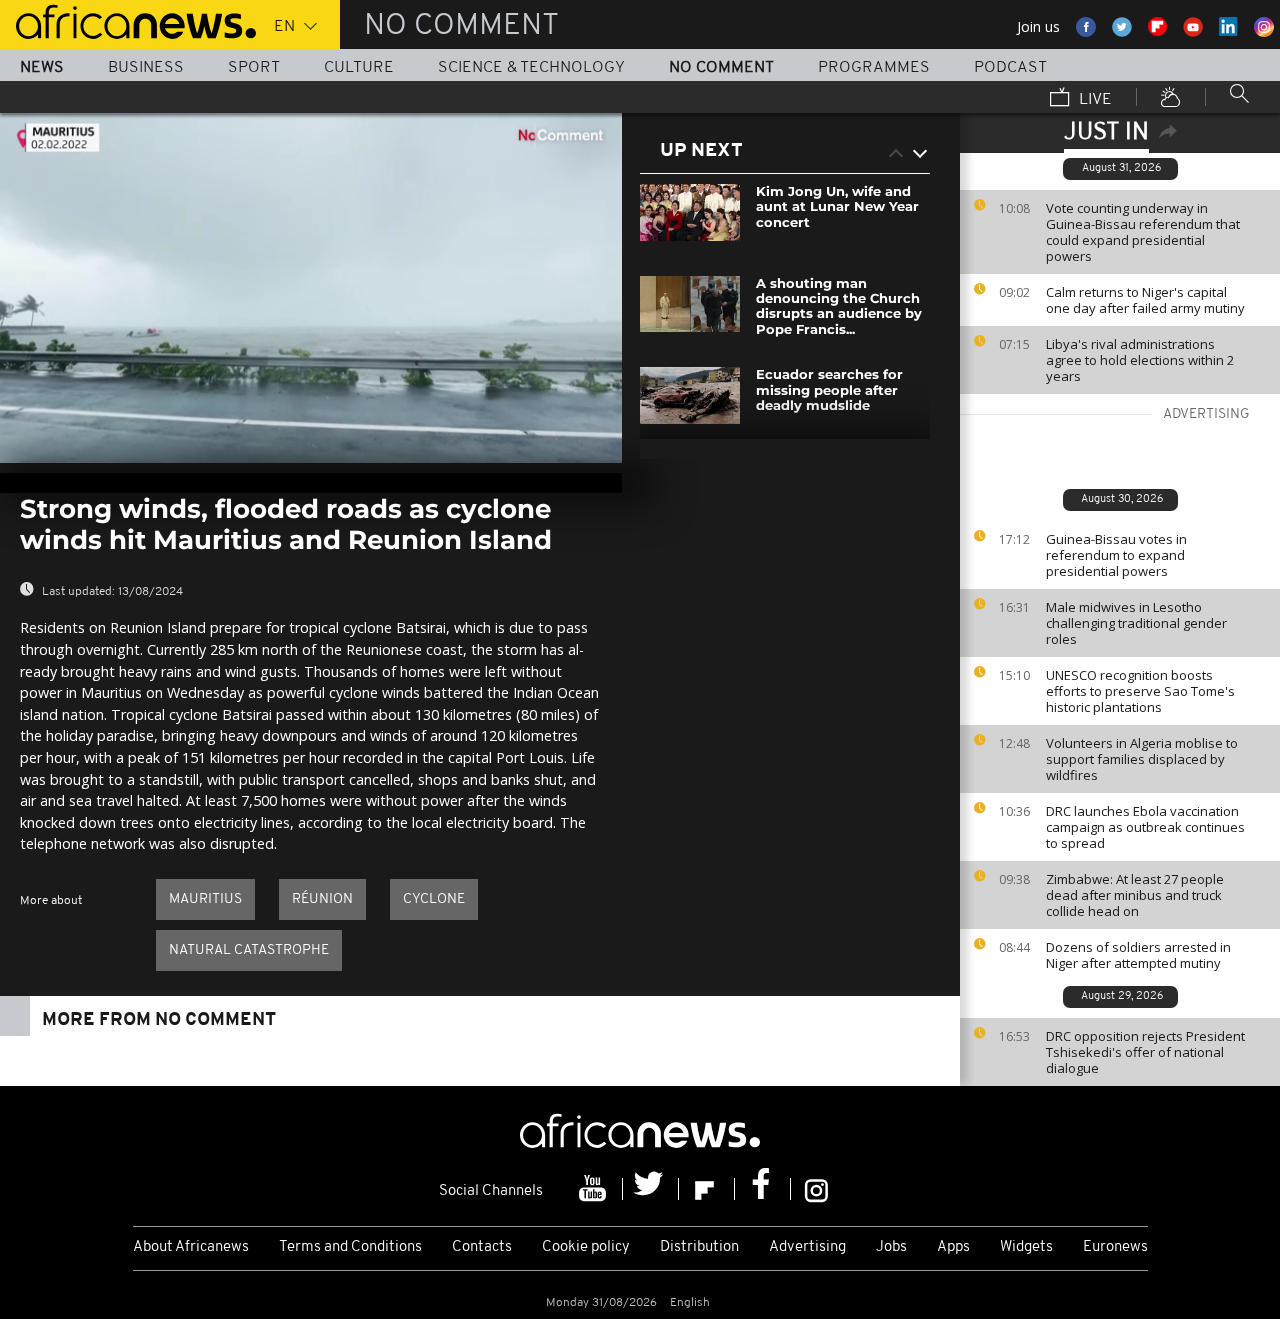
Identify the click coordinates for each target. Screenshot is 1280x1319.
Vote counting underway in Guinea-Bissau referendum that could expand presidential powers (1143, 232)
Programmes (874, 68)
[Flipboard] (707, 1189)
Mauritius (205, 899)
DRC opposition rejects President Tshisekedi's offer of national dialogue (1145, 1052)
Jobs (891, 1247)
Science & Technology (531, 68)
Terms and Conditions (350, 1247)
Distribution (699, 1247)
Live (1093, 100)
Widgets (1026, 1247)
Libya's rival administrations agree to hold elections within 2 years (1140, 360)
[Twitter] (651, 1189)
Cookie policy (586, 1247)
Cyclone (434, 899)
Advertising (807, 1247)
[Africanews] (128, 20)
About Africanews (191, 1247)
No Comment (721, 68)
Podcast (1010, 68)
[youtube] (595, 1189)
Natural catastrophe (249, 950)
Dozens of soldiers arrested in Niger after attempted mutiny (1138, 955)
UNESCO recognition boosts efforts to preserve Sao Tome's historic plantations (1140, 691)
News (42, 68)
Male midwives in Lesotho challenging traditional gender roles (1136, 623)
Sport (254, 68)
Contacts (482, 1247)
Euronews (1115, 1247)
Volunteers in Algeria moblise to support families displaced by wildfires (1142, 759)
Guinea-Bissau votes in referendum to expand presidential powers (1116, 555)
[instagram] (816, 1189)
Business (146, 68)
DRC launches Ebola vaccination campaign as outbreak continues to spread (1145, 827)
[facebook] (763, 1189)
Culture (359, 68)
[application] (311, 288)
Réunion (322, 899)
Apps (953, 1247)
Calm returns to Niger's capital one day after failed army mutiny (1145, 300)
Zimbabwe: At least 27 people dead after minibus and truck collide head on (1135, 895)
